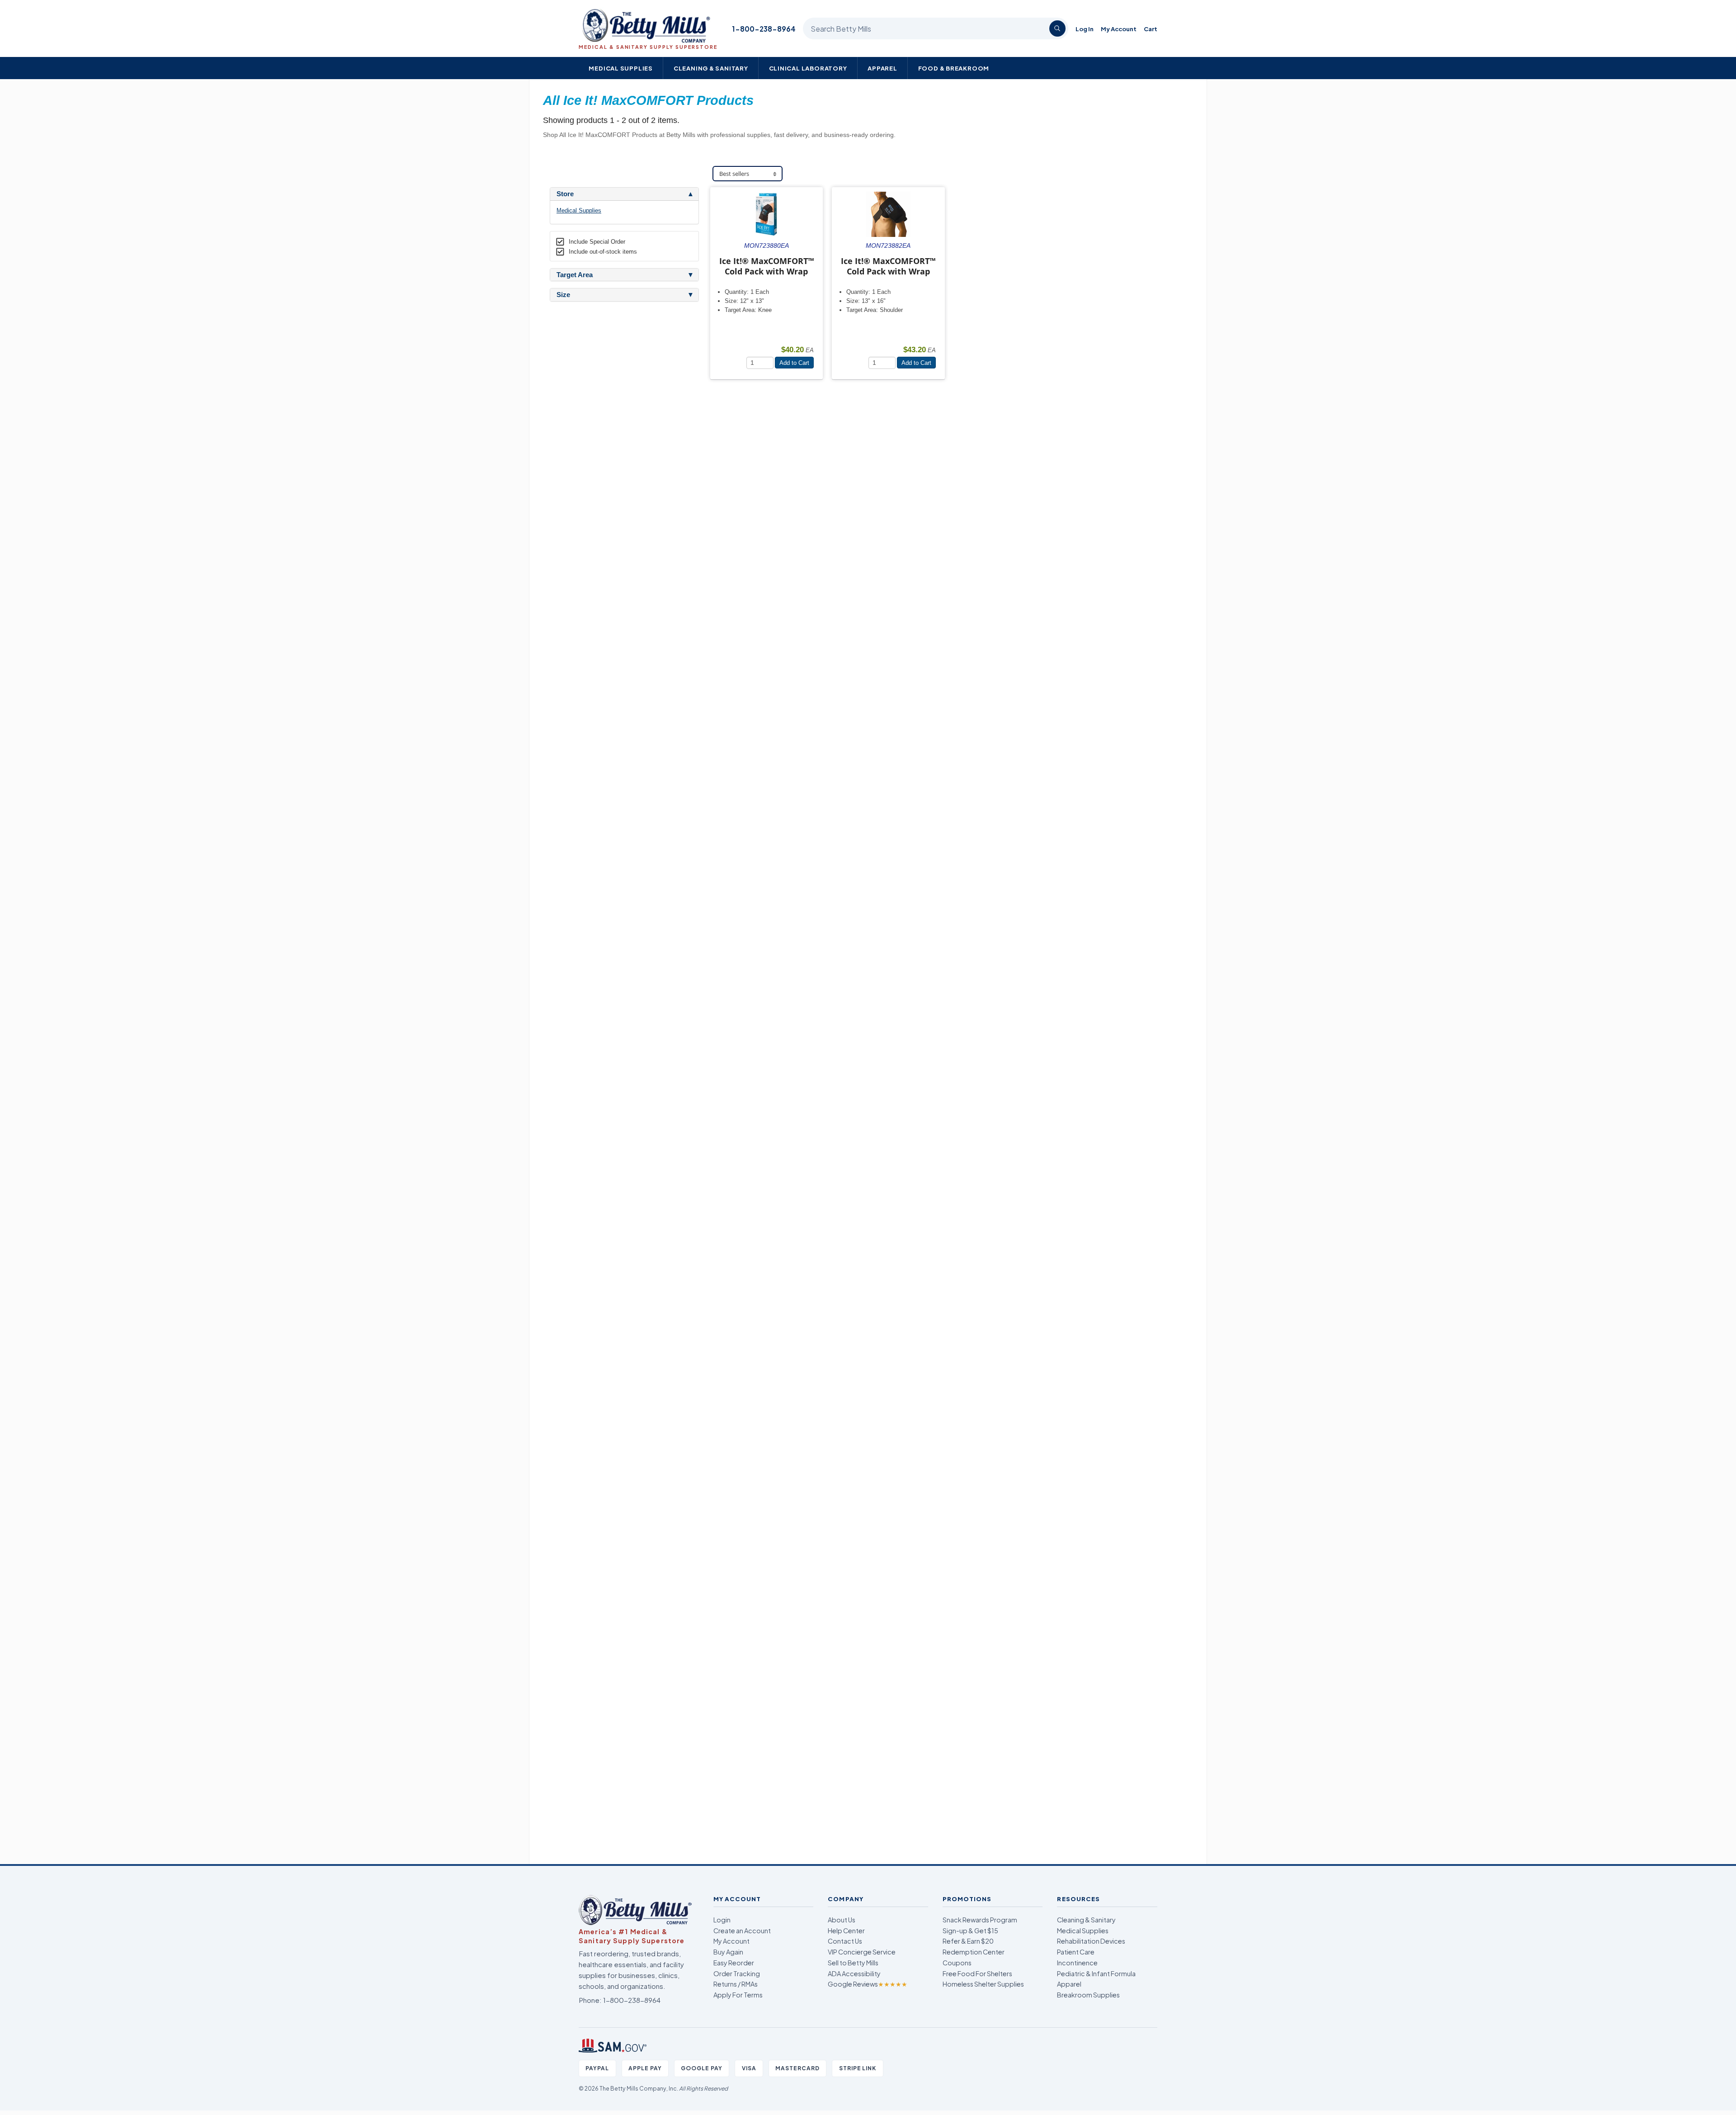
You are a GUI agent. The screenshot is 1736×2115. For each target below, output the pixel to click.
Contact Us (845, 1941)
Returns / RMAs (736, 1984)
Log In (1085, 29)
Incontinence (1077, 1963)
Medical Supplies (621, 68)
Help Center (846, 1931)
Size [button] (563, 295)
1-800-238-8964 (764, 29)
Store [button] (565, 194)
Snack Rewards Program (980, 1920)
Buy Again (728, 1952)
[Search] (1057, 28)
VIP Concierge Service (862, 1952)
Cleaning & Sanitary (711, 68)
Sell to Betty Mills (853, 1963)
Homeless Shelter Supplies (983, 1984)
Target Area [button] (575, 275)
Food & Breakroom (954, 68)
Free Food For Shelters (977, 1973)
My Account (1119, 29)
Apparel (882, 68)
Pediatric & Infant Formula (1096, 1973)
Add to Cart (794, 363)
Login (722, 1920)
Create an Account (742, 1931)
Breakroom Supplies (1088, 1995)
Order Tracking (737, 1973)
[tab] (624, 194)
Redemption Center (974, 1952)
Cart (1151, 29)
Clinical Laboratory (808, 68)
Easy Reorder (734, 1963)
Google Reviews (868, 1984)
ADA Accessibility (854, 1973)
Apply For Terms (738, 1995)
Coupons (957, 1963)
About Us (842, 1920)
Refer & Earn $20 (968, 1941)
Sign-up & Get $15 (970, 1931)
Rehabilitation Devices (1091, 1941)
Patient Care (1076, 1952)
